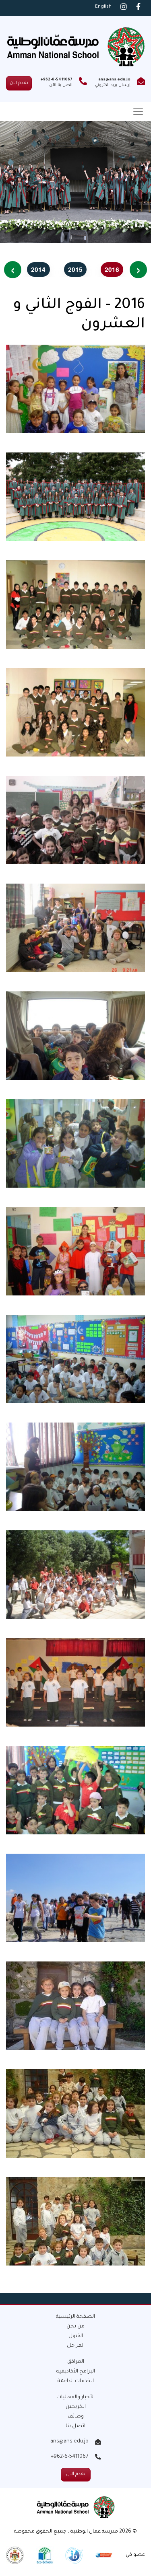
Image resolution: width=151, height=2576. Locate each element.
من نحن (75, 2327)
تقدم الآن (19, 83)
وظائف (76, 2417)
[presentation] (138, 270)
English (103, 7)
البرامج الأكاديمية (76, 2372)
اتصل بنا (75, 2426)
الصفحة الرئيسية (75, 2317)
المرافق (76, 2362)
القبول (76, 2336)
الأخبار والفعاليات (75, 2397)
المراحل (76, 2346)
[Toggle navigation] (138, 111)
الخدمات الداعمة (76, 2381)
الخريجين (76, 2407)
